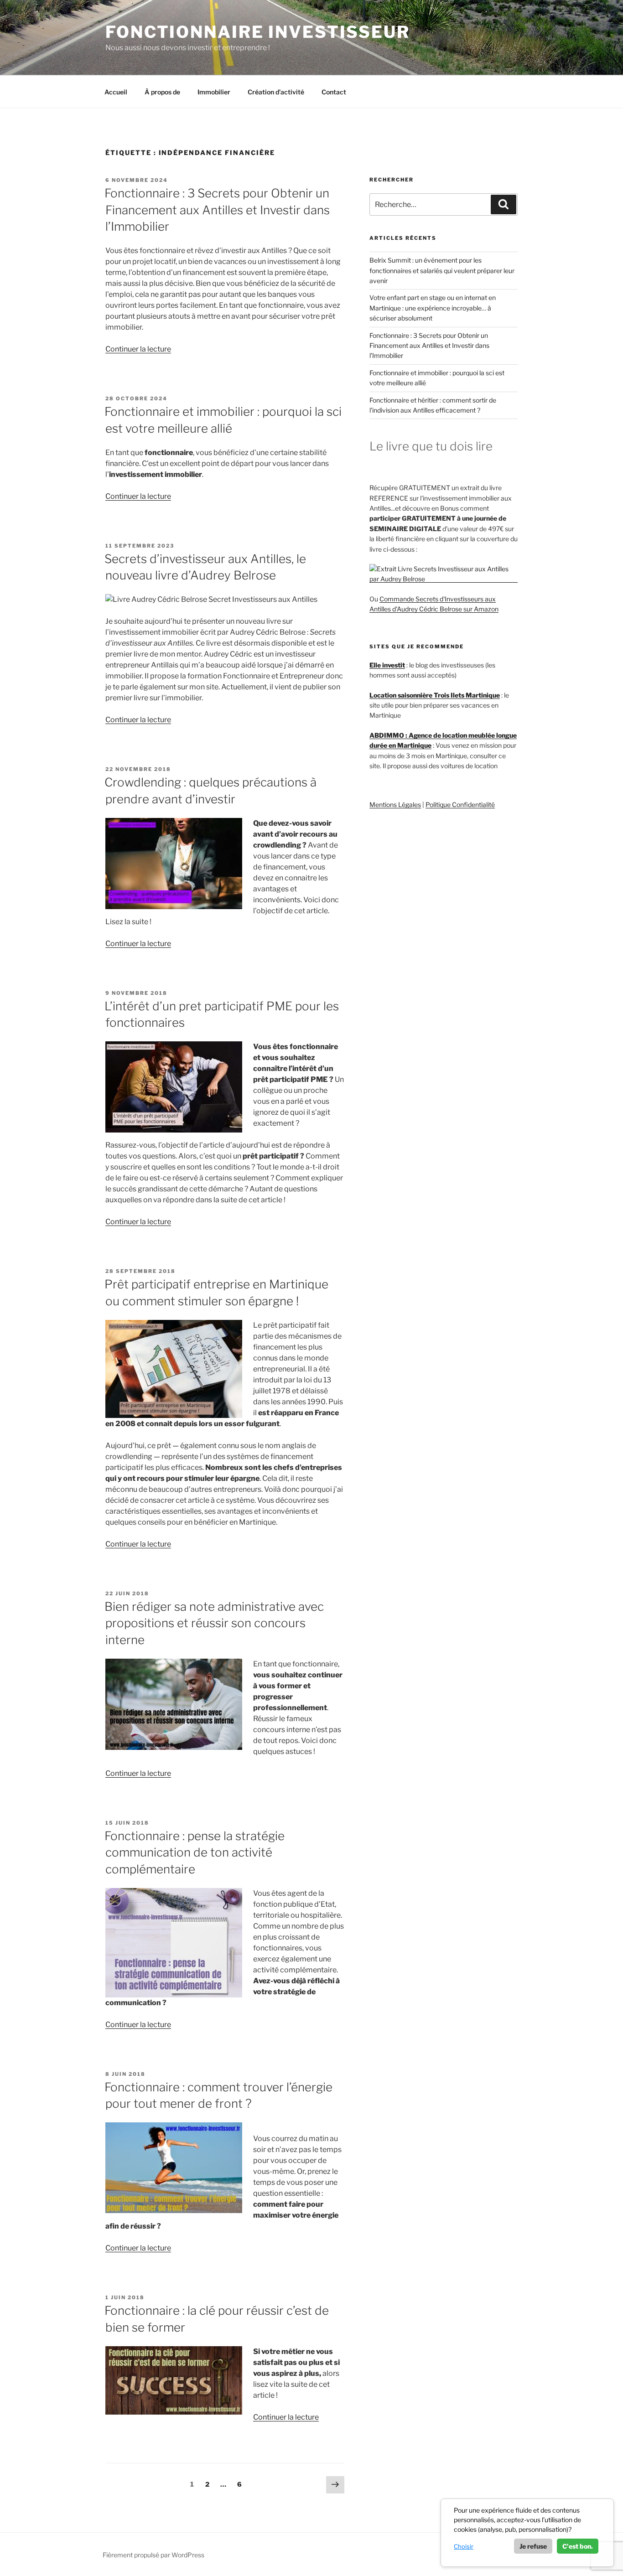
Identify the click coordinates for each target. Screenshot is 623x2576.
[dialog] (527, 2533)
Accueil (116, 92)
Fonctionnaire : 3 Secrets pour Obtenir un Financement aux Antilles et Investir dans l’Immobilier (217, 210)
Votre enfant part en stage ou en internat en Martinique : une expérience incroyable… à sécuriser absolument (433, 308)
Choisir (464, 2546)
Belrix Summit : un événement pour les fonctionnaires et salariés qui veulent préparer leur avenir (442, 270)
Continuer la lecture (138, 349)
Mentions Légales (395, 804)
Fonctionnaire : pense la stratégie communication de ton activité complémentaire (195, 1852)
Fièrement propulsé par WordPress (153, 2555)
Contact (334, 92)
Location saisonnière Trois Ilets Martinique (435, 695)
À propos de (162, 92)
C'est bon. (578, 2546)
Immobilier (214, 92)
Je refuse (533, 2546)
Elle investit (387, 665)
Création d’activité (276, 92)
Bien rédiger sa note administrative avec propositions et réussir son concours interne (214, 1623)
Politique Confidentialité (460, 804)
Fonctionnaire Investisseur (258, 32)
